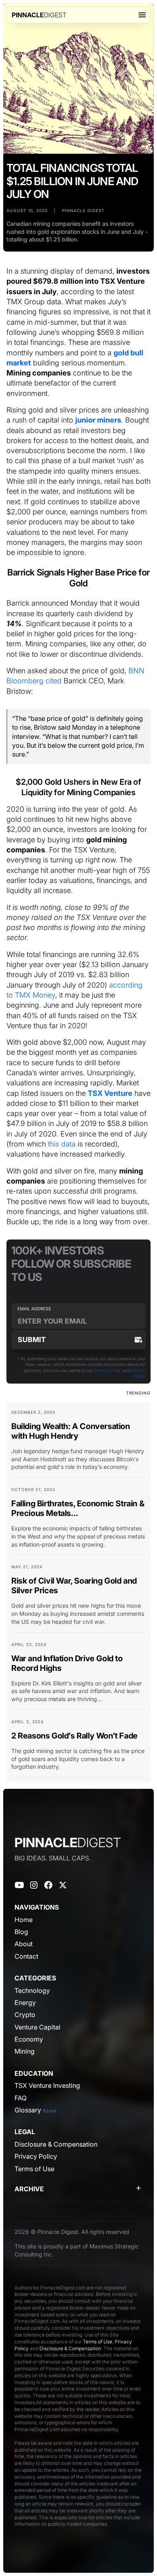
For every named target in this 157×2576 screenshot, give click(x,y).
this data (62, 1144)
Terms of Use (107, 1370)
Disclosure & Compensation (70, 2348)
